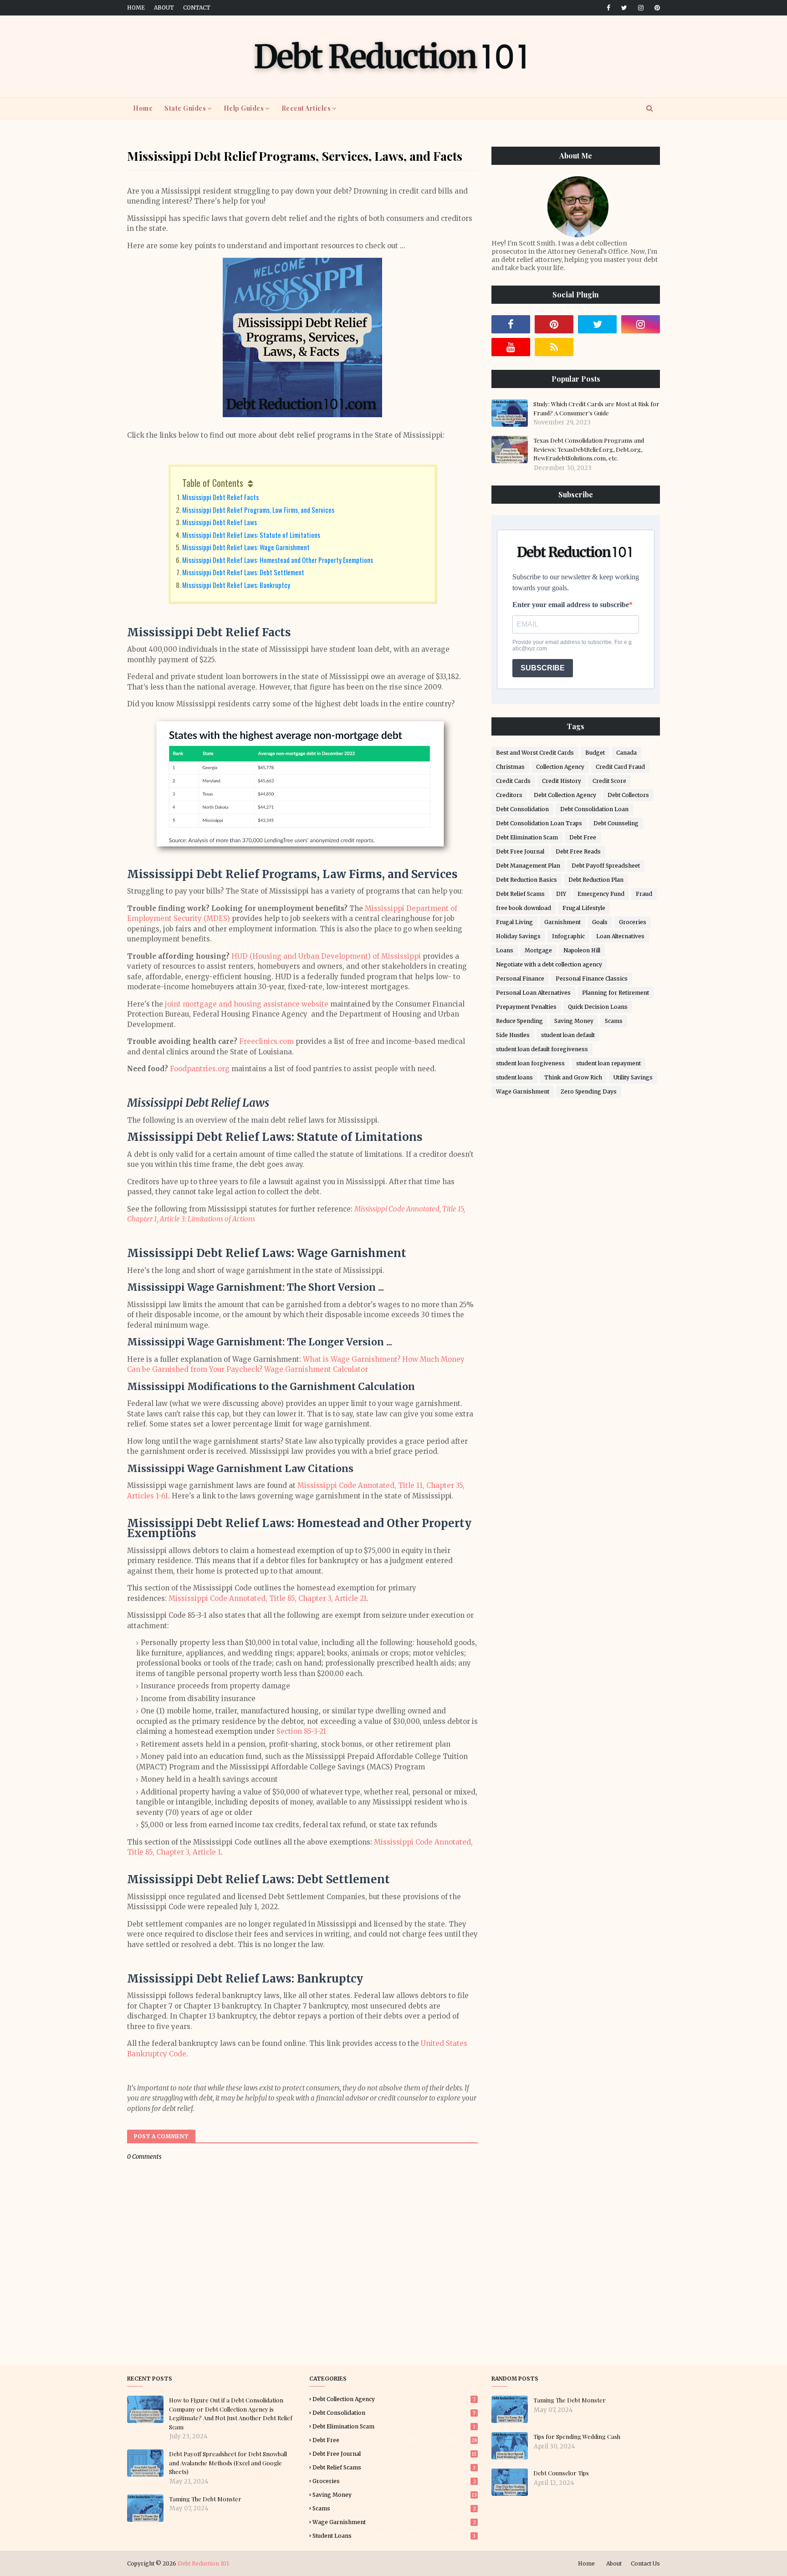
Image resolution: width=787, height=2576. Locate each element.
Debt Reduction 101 (203, 2563)
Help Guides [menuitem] (244, 108)
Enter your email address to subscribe (571, 605)
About (164, 8)
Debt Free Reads (578, 851)
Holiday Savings (518, 936)
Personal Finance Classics (592, 979)
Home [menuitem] (143, 108)
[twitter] (624, 8)
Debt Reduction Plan (596, 880)
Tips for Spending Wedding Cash (577, 2436)
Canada (626, 753)
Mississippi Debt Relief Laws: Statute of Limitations (251, 535)
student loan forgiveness (530, 1063)
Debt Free (583, 837)
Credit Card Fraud (620, 767)
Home (136, 8)
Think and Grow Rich (573, 1077)
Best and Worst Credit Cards (535, 753)
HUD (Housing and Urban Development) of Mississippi (326, 956)
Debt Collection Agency (565, 795)
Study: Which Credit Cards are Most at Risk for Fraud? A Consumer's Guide (596, 408)
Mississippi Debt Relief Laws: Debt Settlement (243, 572)
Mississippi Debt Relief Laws (220, 522)
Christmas (510, 767)
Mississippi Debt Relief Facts (220, 497)
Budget (595, 753)
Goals (600, 922)
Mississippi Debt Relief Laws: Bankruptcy (236, 585)
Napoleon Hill (582, 950)
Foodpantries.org (200, 1069)
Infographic (568, 936)
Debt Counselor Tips (561, 2473)
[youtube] (511, 347)
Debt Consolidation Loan (594, 809)
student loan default (568, 1035)
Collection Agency (560, 767)
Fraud (644, 894)
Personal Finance (520, 979)
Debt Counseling (616, 823)
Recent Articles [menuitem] (306, 108)
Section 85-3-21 (301, 1731)
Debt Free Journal (520, 851)
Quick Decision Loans (598, 1007)
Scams (614, 1021)
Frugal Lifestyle (584, 908)
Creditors (509, 795)
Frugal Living (514, 922)
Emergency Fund (601, 894)
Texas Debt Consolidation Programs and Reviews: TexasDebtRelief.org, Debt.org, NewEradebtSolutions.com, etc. (589, 449)
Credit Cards (513, 781)
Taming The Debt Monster (205, 2499)
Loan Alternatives (620, 936)
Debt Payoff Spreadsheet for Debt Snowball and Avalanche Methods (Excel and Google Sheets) (228, 2463)
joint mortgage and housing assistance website (247, 1004)
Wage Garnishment (523, 1091)
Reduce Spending (519, 1021)
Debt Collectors (628, 795)
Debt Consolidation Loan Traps (539, 823)
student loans (514, 1077)
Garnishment (562, 922)
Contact (197, 8)
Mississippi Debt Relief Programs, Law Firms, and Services (258, 510)
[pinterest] (656, 8)
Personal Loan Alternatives (533, 993)
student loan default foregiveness (542, 1049)
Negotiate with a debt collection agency (549, 964)
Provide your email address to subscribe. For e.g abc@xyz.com (572, 645)
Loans (505, 950)
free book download (524, 908)
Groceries (633, 922)
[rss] (554, 347)
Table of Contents (213, 483)
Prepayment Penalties (526, 1007)
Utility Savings (633, 1077)
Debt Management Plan (528, 866)
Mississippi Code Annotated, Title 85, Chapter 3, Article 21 (268, 1598)
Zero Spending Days (589, 1091)
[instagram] (641, 8)
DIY (561, 894)
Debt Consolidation (522, 809)
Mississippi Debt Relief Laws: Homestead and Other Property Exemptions (278, 560)
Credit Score (609, 781)
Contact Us (645, 2563)
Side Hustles (513, 1035)
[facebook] (608, 8)
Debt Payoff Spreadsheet (606, 866)
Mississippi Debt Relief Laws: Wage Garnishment (246, 547)
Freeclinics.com (266, 1041)
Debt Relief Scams (520, 894)
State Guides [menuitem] (185, 108)
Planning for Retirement (616, 993)
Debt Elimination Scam (527, 837)
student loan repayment (608, 1063)
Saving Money (574, 1021)
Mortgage (538, 950)
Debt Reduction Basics (526, 880)
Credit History (562, 781)
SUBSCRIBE (543, 668)
